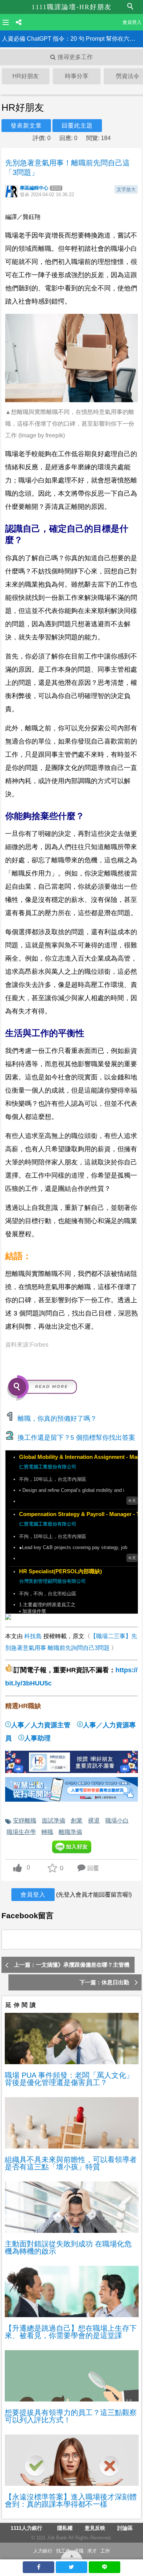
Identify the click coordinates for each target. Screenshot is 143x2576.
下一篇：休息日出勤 (104, 1982)
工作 (105, 2551)
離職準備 (70, 1832)
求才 (92, 2551)
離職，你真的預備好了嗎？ (57, 1419)
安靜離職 (25, 1820)
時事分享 (77, 76)
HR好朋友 (26, 76)
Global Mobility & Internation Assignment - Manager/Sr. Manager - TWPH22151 (78, 1457)
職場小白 (117, 1820)
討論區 (125, 2528)
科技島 (33, 1636)
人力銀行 (43, 2551)
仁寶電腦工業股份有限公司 (48, 1467)
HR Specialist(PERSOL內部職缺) (60, 1571)
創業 (77, 1820)
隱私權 (65, 2528)
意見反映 (95, 2528)
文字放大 (126, 189)
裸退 (94, 1820)
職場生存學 (21, 1832)
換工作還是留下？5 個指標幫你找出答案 (76, 1438)
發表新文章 (26, 126)
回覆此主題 (77, 126)
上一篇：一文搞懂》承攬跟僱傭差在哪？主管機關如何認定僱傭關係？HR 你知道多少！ (72, 1967)
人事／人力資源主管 (41, 1725)
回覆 (93, 1868)
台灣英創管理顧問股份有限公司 (52, 1581)
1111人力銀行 (26, 2528)
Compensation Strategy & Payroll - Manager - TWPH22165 (78, 1514)
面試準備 (54, 1820)
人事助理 (37, 1738)
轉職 (47, 1832)
